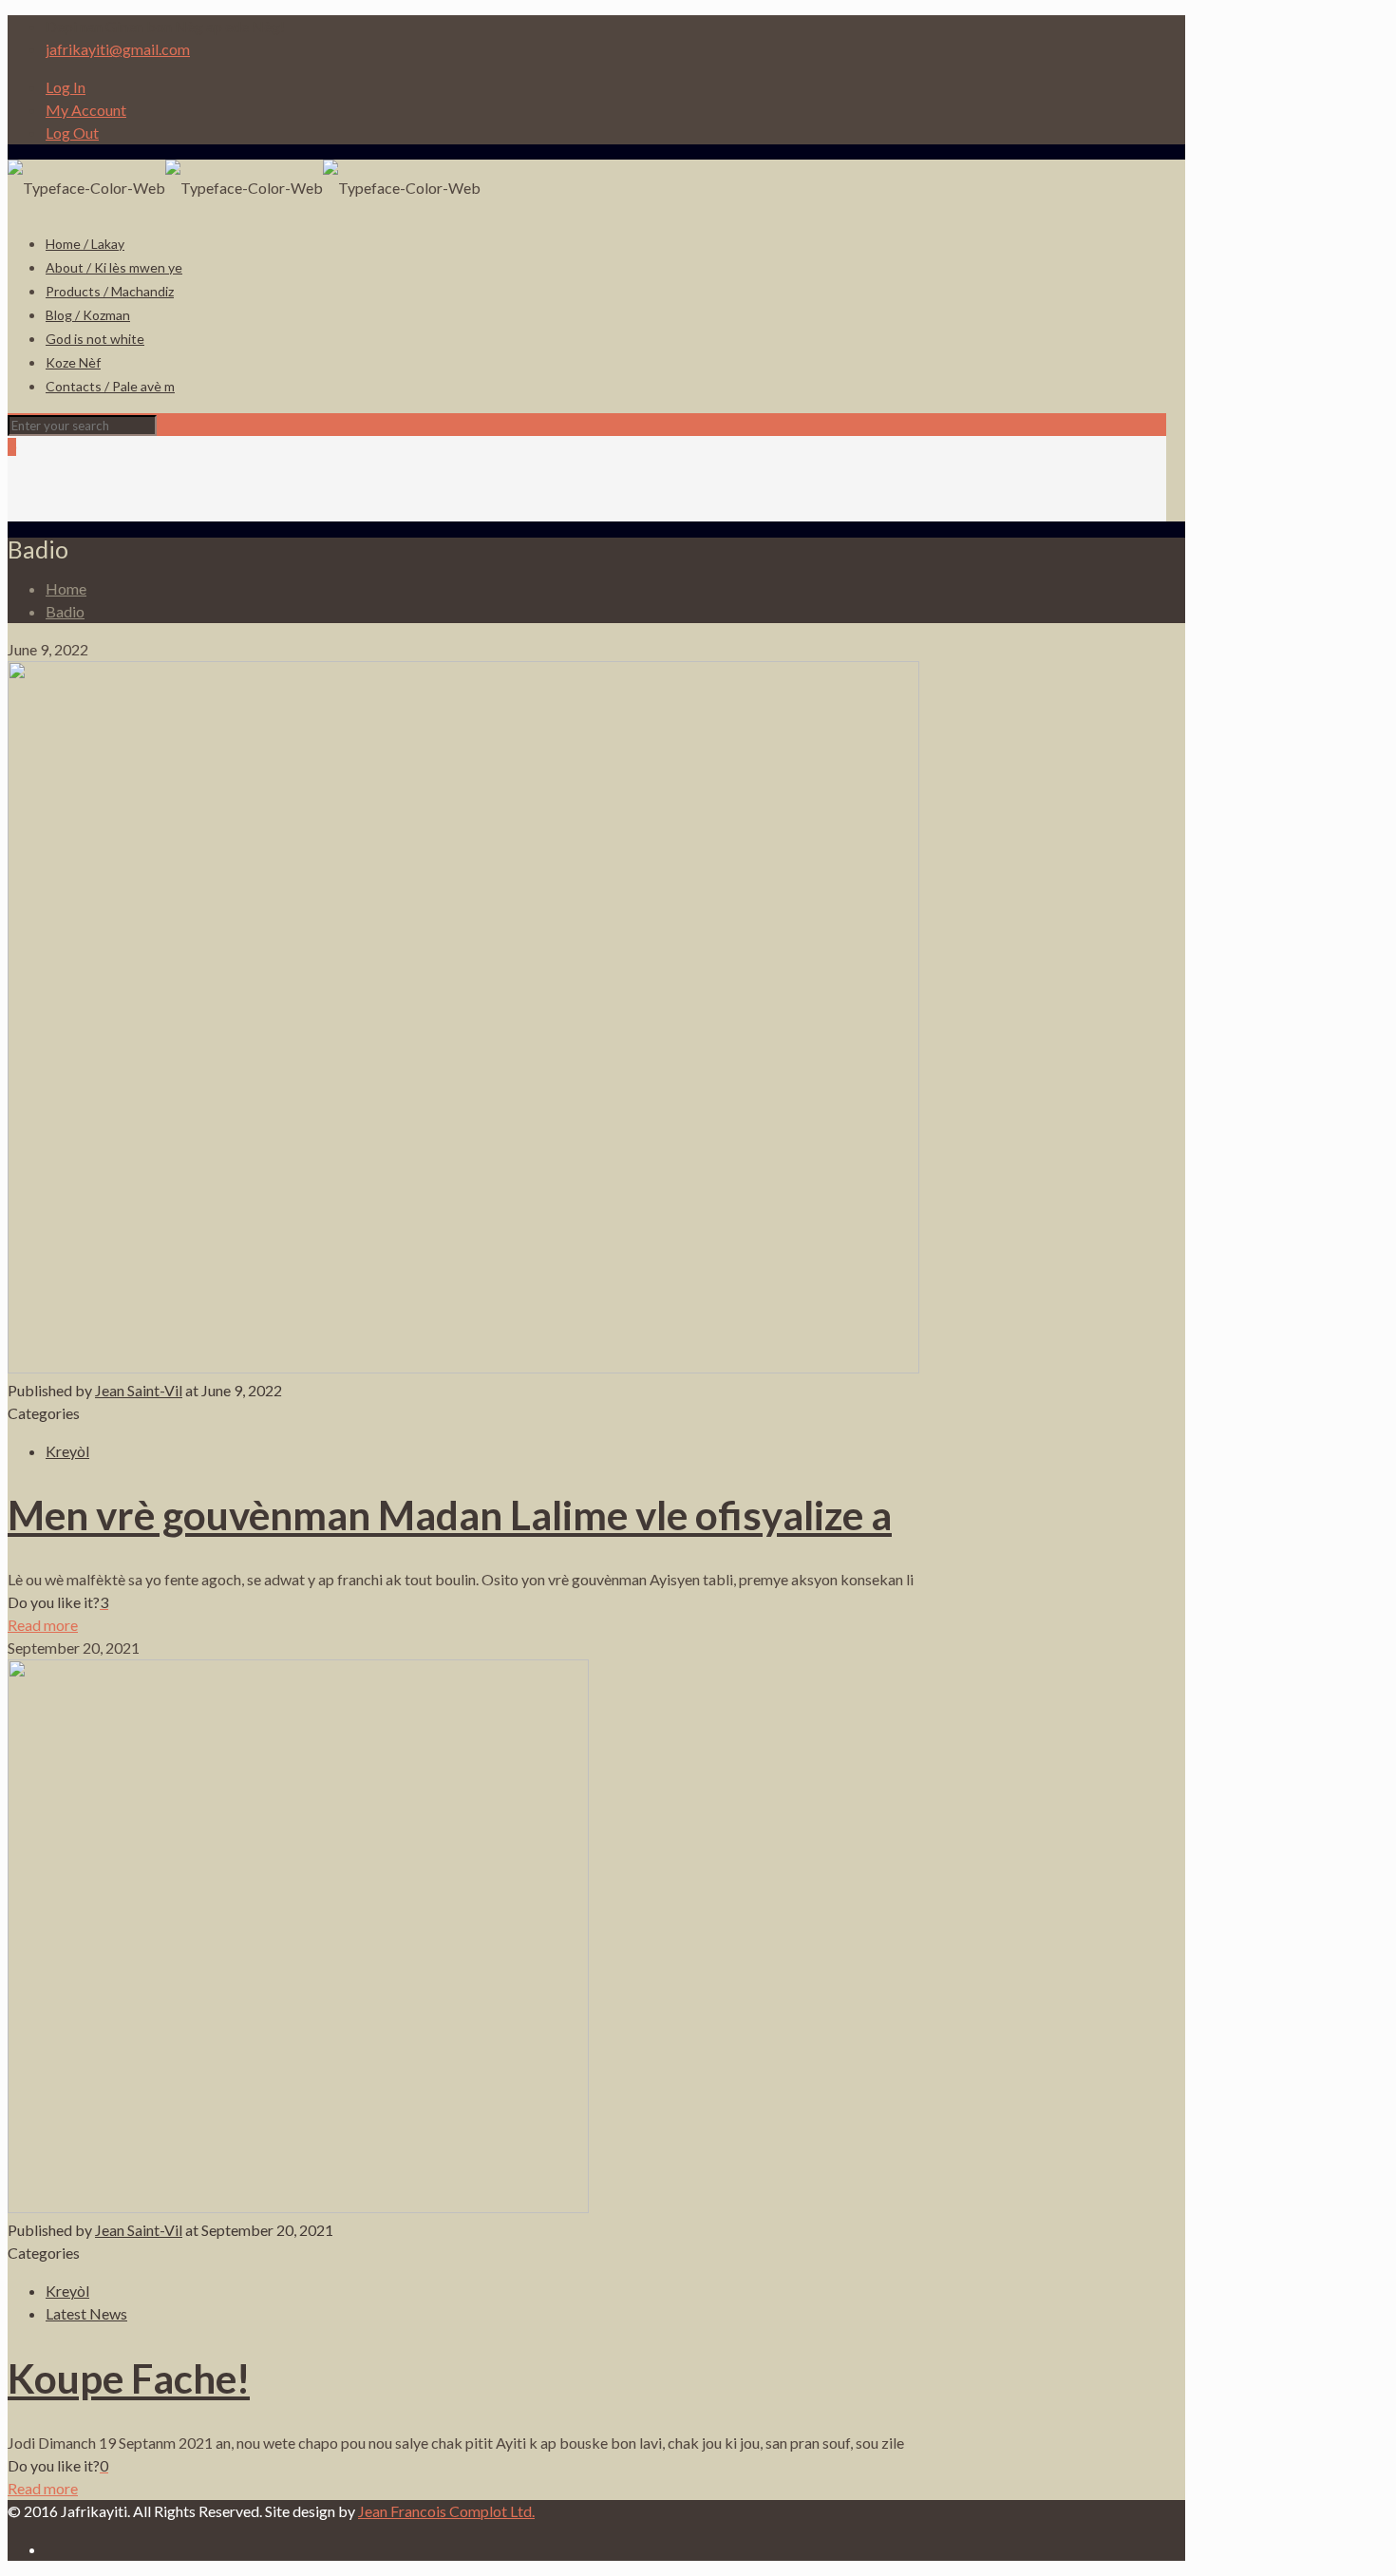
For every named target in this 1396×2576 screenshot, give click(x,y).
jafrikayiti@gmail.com (118, 49)
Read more (43, 1625)
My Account (86, 110)
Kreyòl (67, 1451)
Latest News (86, 2313)
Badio (65, 611)
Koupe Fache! (129, 2378)
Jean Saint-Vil (139, 1390)
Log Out (72, 133)
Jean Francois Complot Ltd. (446, 2511)
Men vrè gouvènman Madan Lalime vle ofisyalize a (450, 1515)
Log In (66, 87)
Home (66, 588)
